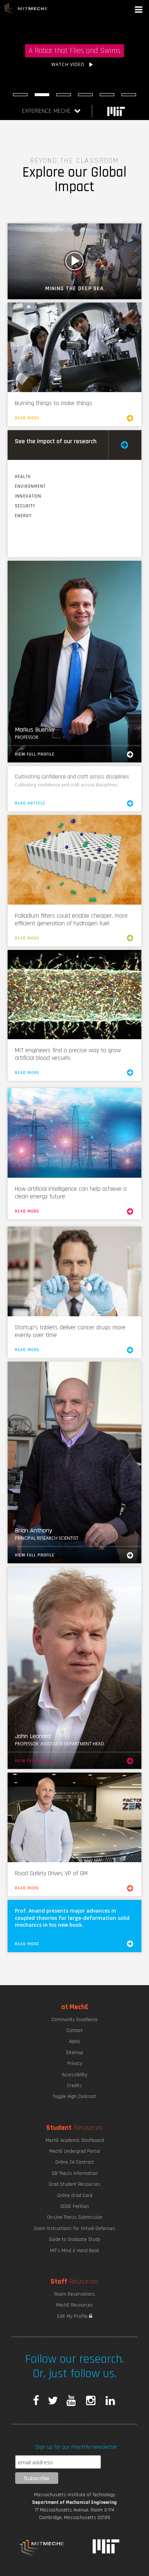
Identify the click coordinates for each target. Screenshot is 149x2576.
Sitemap (74, 2053)
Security (25, 506)
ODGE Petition (74, 2206)
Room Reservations (75, 2294)
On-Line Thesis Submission (75, 2217)
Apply (74, 2041)
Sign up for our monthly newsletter (76, 2447)
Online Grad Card (75, 2196)
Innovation (28, 496)
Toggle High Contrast (74, 2096)
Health (23, 477)
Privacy (75, 2063)
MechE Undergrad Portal (74, 2151)
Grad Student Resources (74, 2184)
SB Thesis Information (75, 2173)
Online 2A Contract (75, 2162)
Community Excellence (74, 2020)
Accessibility (74, 2075)
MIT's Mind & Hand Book (74, 2251)
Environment (30, 486)
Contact (75, 2030)
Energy (23, 516)
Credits (74, 2086)
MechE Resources (74, 2305)
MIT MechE (26, 9)
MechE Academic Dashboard (75, 2140)
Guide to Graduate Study (74, 2239)
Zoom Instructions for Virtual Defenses (74, 2229)
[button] (139, 10)
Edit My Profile (73, 2316)
